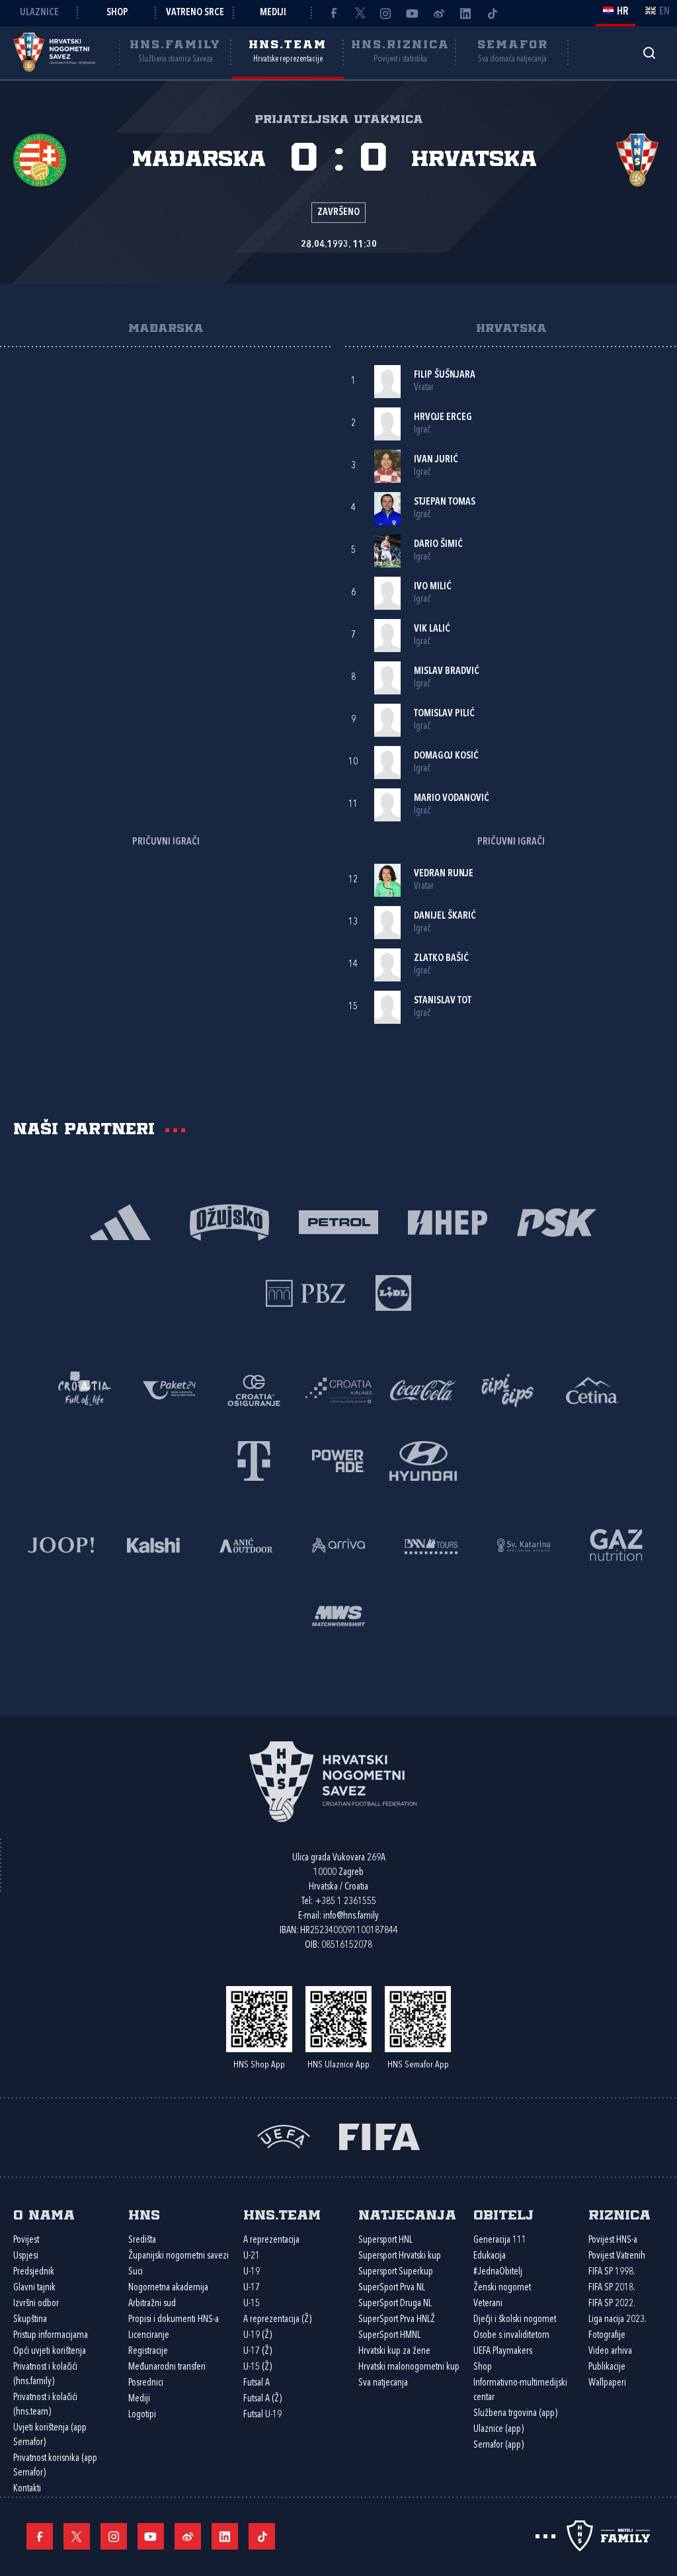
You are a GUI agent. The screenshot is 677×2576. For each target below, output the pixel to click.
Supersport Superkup (396, 2272)
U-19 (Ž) (258, 2336)
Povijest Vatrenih (617, 2256)
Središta (142, 2240)
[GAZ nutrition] (616, 1544)
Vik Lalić (432, 629)
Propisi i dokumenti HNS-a (174, 2320)
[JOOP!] (61, 1544)
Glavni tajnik (34, 2288)
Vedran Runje (444, 874)
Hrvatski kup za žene (394, 2351)
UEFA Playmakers (503, 2351)
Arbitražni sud (152, 2304)
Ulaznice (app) (498, 2430)
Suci (136, 2272)
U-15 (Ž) (258, 2367)
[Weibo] (439, 13)
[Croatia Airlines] (338, 1389)
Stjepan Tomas (445, 502)
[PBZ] (306, 1292)
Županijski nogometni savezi (179, 2256)
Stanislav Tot (443, 1001)
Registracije (148, 2351)
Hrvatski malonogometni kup (409, 2367)
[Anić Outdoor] (246, 1544)
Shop (117, 13)
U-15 (252, 2304)
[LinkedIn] (465, 13)
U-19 (252, 2272)
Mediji (273, 13)
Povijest (26, 2240)
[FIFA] (379, 2136)
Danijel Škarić (445, 916)
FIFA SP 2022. (612, 2304)
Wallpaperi (607, 2383)
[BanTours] (431, 1544)
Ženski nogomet (502, 2288)
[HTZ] (85, 1389)
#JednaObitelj (498, 2272)
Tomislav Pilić (444, 714)
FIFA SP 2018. (612, 2288)
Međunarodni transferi (167, 2367)
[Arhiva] (649, 53)
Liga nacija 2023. (617, 2320)
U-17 (252, 2288)
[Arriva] (338, 1544)
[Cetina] (592, 1389)
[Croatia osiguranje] (254, 1389)
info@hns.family (351, 1916)
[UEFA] (284, 2136)
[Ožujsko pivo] (230, 1221)
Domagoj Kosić (446, 756)
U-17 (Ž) (258, 2351)
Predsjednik (34, 2272)
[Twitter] (360, 13)
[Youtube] (413, 13)
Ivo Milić (433, 587)
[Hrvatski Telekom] (254, 1460)
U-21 (252, 2256)
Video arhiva (610, 2351)
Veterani (488, 2304)
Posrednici (146, 2383)
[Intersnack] (508, 1389)
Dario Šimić (438, 545)
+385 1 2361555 (345, 1902)
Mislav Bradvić (447, 672)
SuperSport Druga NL (395, 2304)
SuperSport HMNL (389, 2336)
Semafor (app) (498, 2445)
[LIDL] (393, 1292)
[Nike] (121, 1221)
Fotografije (607, 2336)
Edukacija (490, 2256)
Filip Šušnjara (445, 375)
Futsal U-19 (262, 2415)
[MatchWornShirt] (338, 1615)
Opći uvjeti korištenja (50, 2351)
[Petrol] (339, 1221)
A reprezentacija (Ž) (277, 2320)
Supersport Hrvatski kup (400, 2256)
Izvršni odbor (36, 2304)
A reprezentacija (271, 2240)
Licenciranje (149, 2336)
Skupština (30, 2320)
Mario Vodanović (452, 799)
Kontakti (27, 2489)
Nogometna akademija (168, 2288)
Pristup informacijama (51, 2336)
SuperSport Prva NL (392, 2288)
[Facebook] (333, 13)
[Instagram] (386, 13)
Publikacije (607, 2367)
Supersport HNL (385, 2240)
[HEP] (448, 1221)
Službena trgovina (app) (515, 2414)
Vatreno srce (195, 13)
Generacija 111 (500, 2240)
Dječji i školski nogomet (515, 2320)
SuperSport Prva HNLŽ (397, 2320)
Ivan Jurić (436, 460)
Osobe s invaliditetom (511, 2336)
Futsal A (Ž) (262, 2399)
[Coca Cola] (423, 1389)
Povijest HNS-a (613, 2240)
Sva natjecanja (383, 2383)
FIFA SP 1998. (612, 2272)
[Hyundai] (423, 1460)
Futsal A (257, 2383)
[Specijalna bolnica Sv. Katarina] (524, 1544)
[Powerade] (338, 1460)
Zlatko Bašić (441, 959)
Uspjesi (26, 2256)
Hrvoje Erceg (443, 418)
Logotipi (142, 2415)
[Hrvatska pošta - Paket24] (169, 1389)
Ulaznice (39, 13)
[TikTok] (492, 13)
